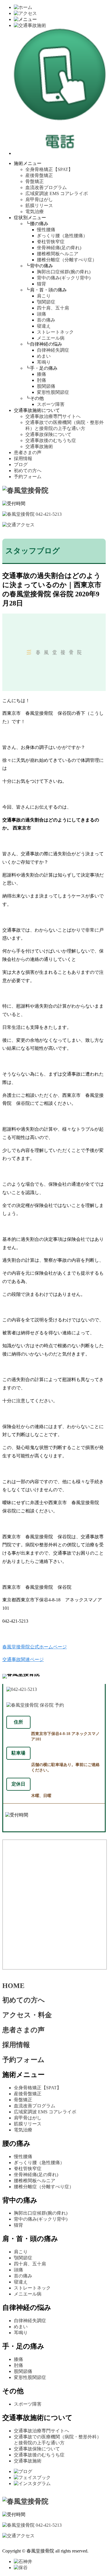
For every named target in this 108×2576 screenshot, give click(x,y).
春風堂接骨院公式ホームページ (35, 1647)
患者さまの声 (28, 452)
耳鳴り (44, 362)
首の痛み (46, 320)
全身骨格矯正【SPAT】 (49, 169)
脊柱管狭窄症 (51, 242)
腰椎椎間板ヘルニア (58, 254)
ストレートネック (55, 332)
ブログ (21, 465)
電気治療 (35, 212)
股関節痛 (46, 386)
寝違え (44, 326)
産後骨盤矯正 (39, 175)
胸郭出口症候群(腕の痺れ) (64, 272)
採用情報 (23, 458)
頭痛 (41, 314)
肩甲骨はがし (39, 199)
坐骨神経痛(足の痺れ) (59, 248)
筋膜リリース (39, 206)
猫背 (41, 284)
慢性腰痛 (46, 230)
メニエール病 (51, 338)
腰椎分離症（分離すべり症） (67, 260)
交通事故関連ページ (23, 1659)
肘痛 (41, 380)
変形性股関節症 (53, 392)
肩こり (44, 296)
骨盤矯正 (35, 181)
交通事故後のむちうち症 (51, 440)
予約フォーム (28, 477)
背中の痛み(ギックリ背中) (64, 278)
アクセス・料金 (27, 2015)
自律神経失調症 (53, 350)
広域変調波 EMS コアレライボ (57, 193)
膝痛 (41, 374)
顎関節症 (46, 302)
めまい (44, 356)
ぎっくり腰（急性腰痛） (62, 236)
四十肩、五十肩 (53, 308)
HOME (13, 1986)
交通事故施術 (39, 446)
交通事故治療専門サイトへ (53, 416)
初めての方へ (28, 471)
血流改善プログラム (46, 187)
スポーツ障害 (51, 404)
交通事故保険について (48, 434)
